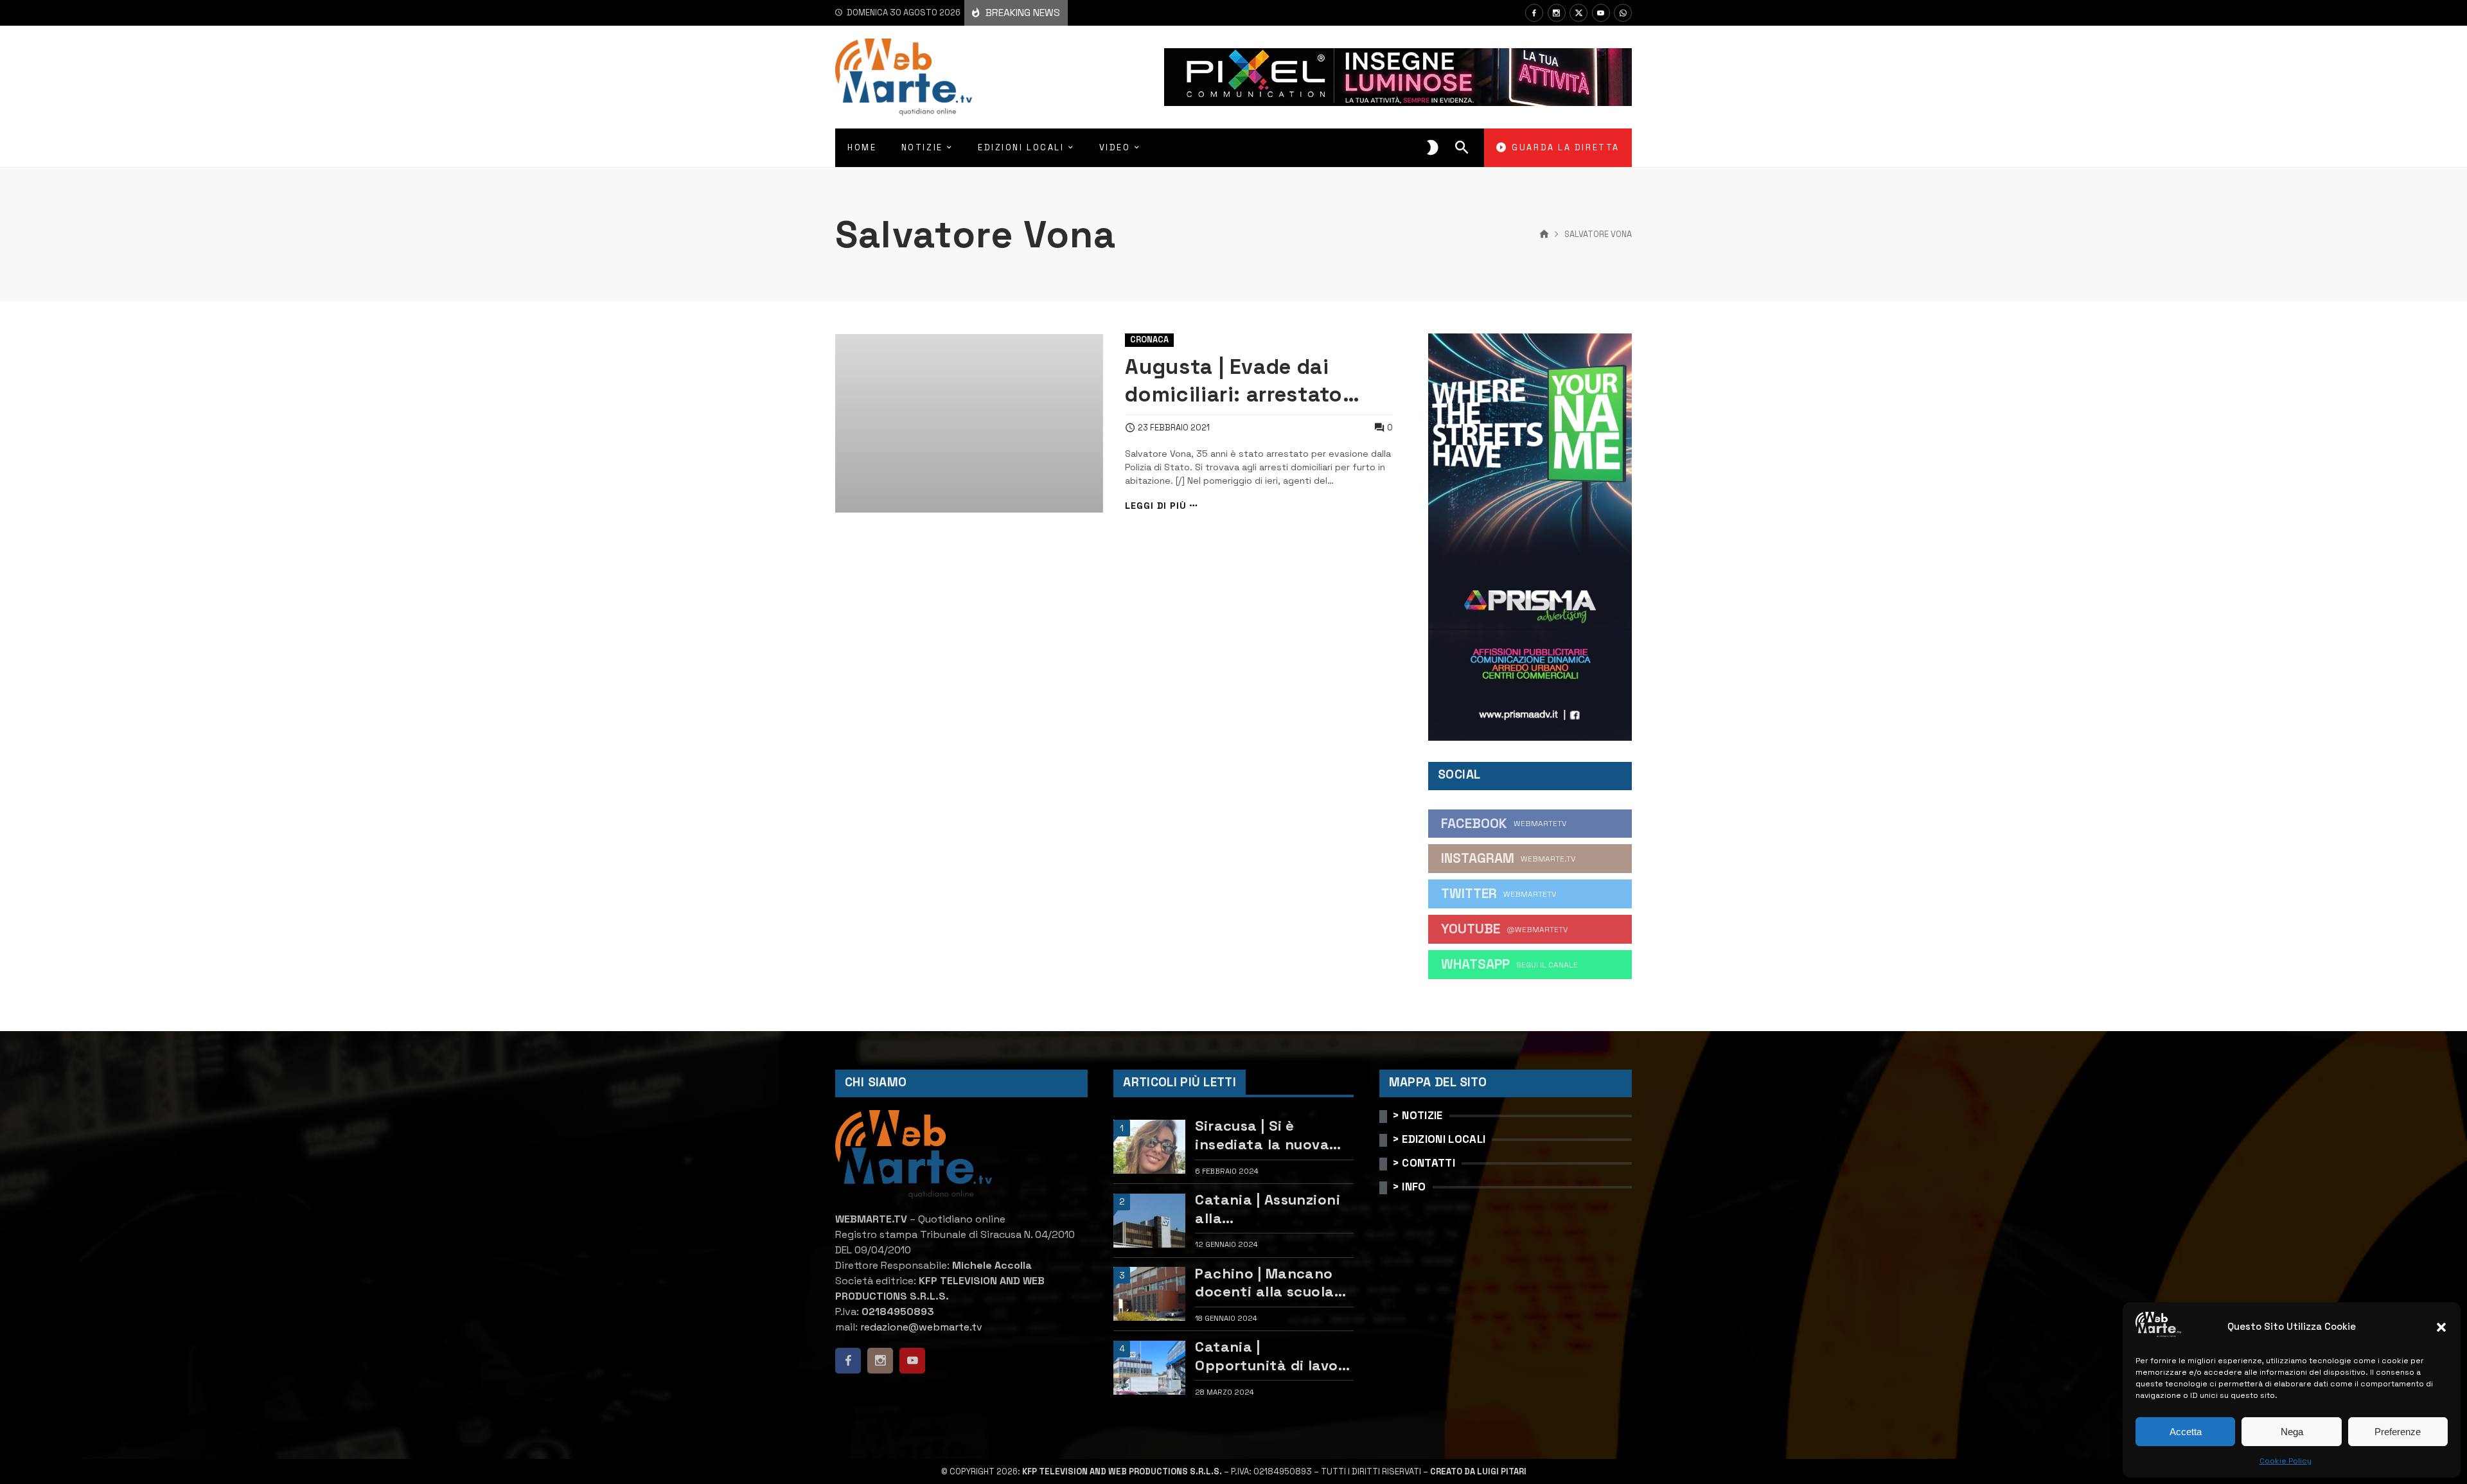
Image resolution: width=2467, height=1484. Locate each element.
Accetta (2186, 1432)
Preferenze (2398, 1432)
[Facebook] (1534, 13)
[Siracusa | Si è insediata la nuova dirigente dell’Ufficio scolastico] (1149, 1147)
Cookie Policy (2286, 1461)
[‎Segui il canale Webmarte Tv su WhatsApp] (1623, 13)
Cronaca (1149, 340)
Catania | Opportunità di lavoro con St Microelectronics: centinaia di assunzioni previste (1274, 1356)
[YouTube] (1601, 13)
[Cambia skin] (1433, 148)
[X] (1578, 13)
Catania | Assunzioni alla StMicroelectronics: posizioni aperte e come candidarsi (1268, 1209)
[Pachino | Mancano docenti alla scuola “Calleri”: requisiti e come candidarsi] (1149, 1294)
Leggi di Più (1156, 506)
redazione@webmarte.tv (921, 1327)
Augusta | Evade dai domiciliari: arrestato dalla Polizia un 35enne (1243, 381)
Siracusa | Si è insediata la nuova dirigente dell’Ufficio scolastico (1269, 1135)
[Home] (1544, 234)
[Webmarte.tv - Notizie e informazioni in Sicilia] (904, 77)
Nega (2292, 1432)
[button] (2441, 1327)
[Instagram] (1557, 13)
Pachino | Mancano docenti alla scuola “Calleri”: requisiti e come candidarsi (1266, 1283)
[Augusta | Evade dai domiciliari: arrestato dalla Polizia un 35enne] (969, 423)
